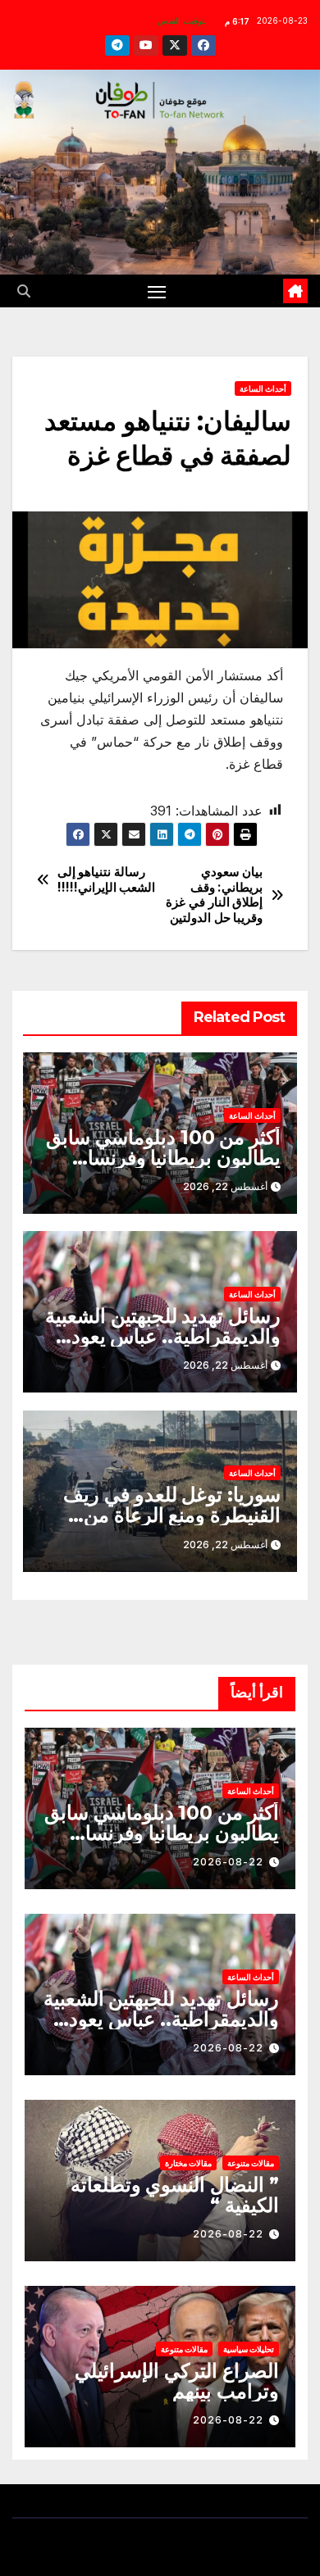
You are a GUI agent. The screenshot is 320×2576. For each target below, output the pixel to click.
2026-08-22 (228, 1862)
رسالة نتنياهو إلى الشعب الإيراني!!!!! (107, 879)
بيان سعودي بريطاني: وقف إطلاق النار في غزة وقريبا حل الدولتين (214, 895)
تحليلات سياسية (249, 2349)
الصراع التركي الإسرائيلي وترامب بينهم (177, 2381)
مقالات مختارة (188, 2163)
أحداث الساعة (263, 388)
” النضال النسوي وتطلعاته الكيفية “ (175, 2195)
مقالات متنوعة (251, 2163)
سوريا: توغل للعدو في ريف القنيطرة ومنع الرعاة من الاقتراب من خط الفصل (172, 1515)
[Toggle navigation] (157, 291)
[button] (24, 291)
